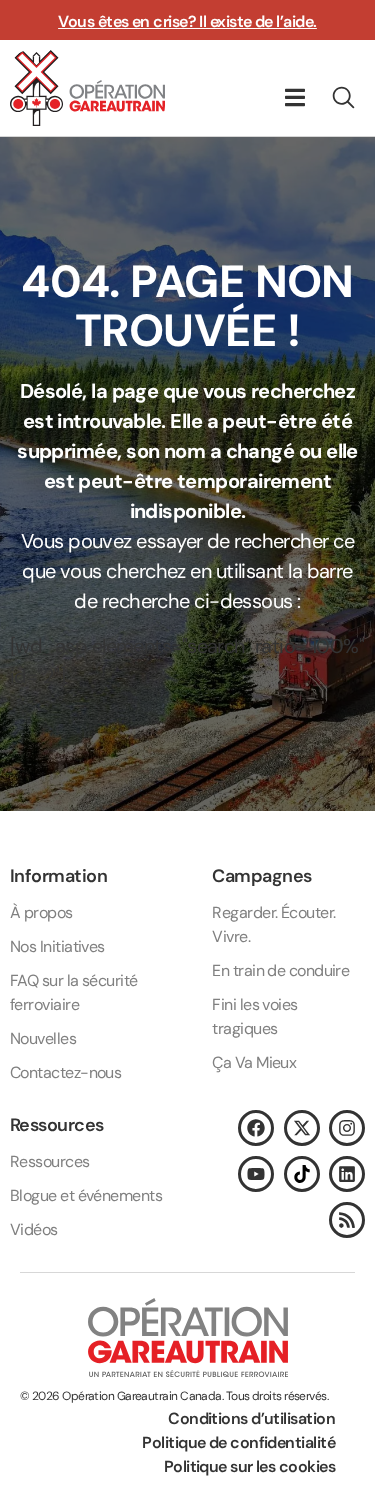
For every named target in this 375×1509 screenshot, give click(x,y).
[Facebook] (256, 1128)
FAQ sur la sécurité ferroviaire (74, 992)
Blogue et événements (86, 1195)
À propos (41, 912)
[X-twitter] (302, 1128)
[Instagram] (347, 1128)
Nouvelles (43, 1038)
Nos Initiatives (57, 946)
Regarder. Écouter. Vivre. (273, 924)
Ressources (50, 1161)
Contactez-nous (65, 1072)
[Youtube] (256, 1174)
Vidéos (34, 1229)
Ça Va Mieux (254, 1062)
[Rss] (347, 1220)
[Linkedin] (347, 1174)
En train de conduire (280, 970)
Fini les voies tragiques (254, 1016)
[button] (294, 97)
